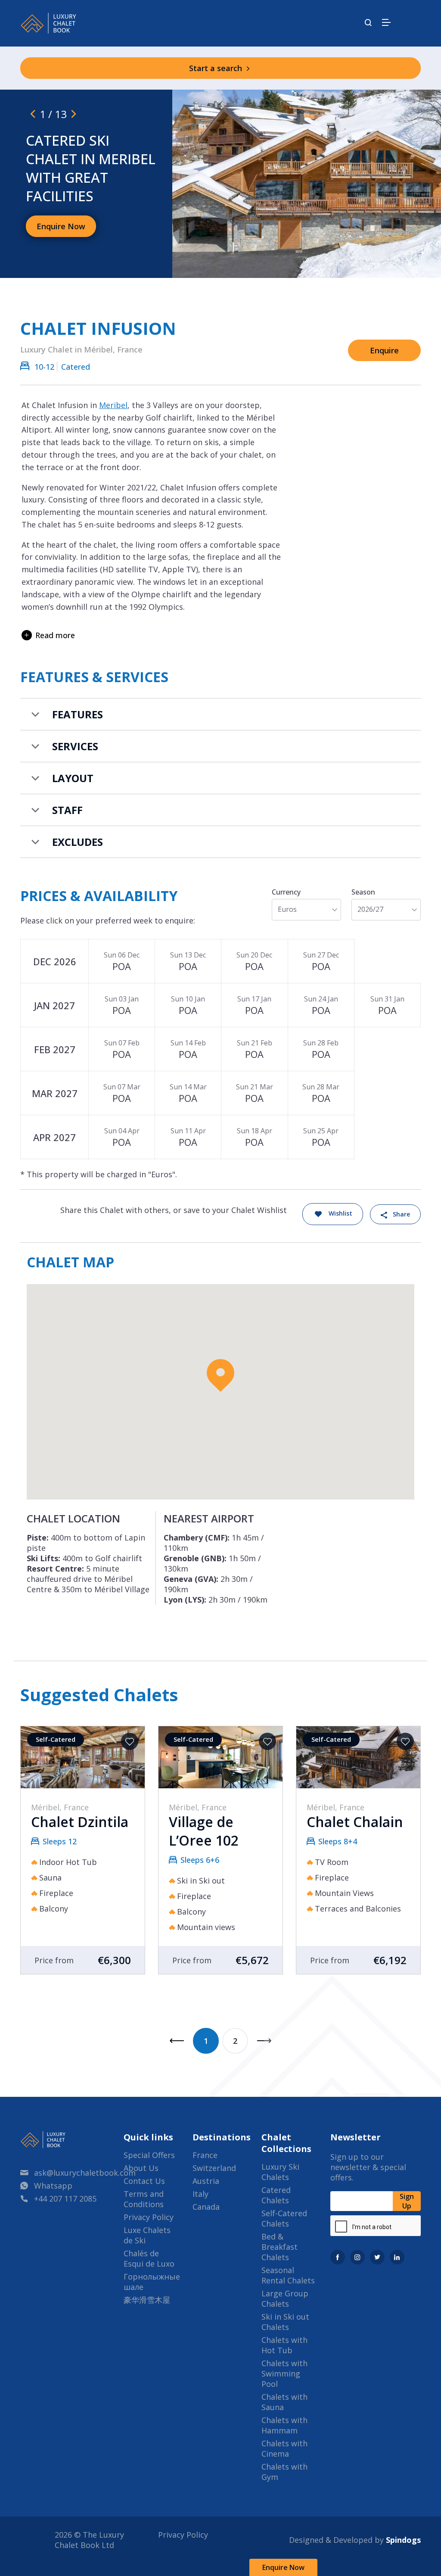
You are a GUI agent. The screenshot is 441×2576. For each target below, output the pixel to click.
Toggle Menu (386, 22)
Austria (206, 2181)
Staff (67, 810)
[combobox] (306, 909)
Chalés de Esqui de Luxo (149, 2258)
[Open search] (368, 23)
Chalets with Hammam (284, 2425)
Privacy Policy (149, 2217)
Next (264, 2041)
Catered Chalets (276, 2195)
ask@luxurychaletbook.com (85, 2173)
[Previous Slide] (33, 114)
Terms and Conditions (144, 2199)
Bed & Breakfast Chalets (280, 2247)
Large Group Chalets (285, 2298)
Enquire (384, 350)
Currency (286, 892)
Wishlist (340, 1214)
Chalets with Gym (284, 2472)
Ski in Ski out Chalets (285, 2322)
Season (363, 892)
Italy (200, 2194)
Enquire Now (283, 2567)
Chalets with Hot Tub (284, 2345)
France (205, 2155)
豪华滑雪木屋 (147, 2300)
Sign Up (407, 2201)
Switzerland (214, 2168)
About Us (141, 2168)
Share (401, 1214)
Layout (73, 778)
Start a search (217, 68)
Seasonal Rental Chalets (288, 2275)
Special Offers (149, 2155)
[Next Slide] (74, 114)
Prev (177, 2041)
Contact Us (144, 2181)
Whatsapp (53, 2186)
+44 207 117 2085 (65, 2199)
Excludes (78, 842)
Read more (55, 635)
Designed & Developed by (355, 2540)
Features (78, 714)
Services (75, 746)
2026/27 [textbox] (370, 909)
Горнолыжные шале (152, 2282)
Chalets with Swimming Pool (284, 2373)
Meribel (113, 405)
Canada (206, 2207)
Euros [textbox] (287, 909)
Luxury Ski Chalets (280, 2172)
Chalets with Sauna (284, 2402)
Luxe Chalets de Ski (147, 2235)
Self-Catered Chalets (284, 2218)
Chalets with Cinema (284, 2448)
